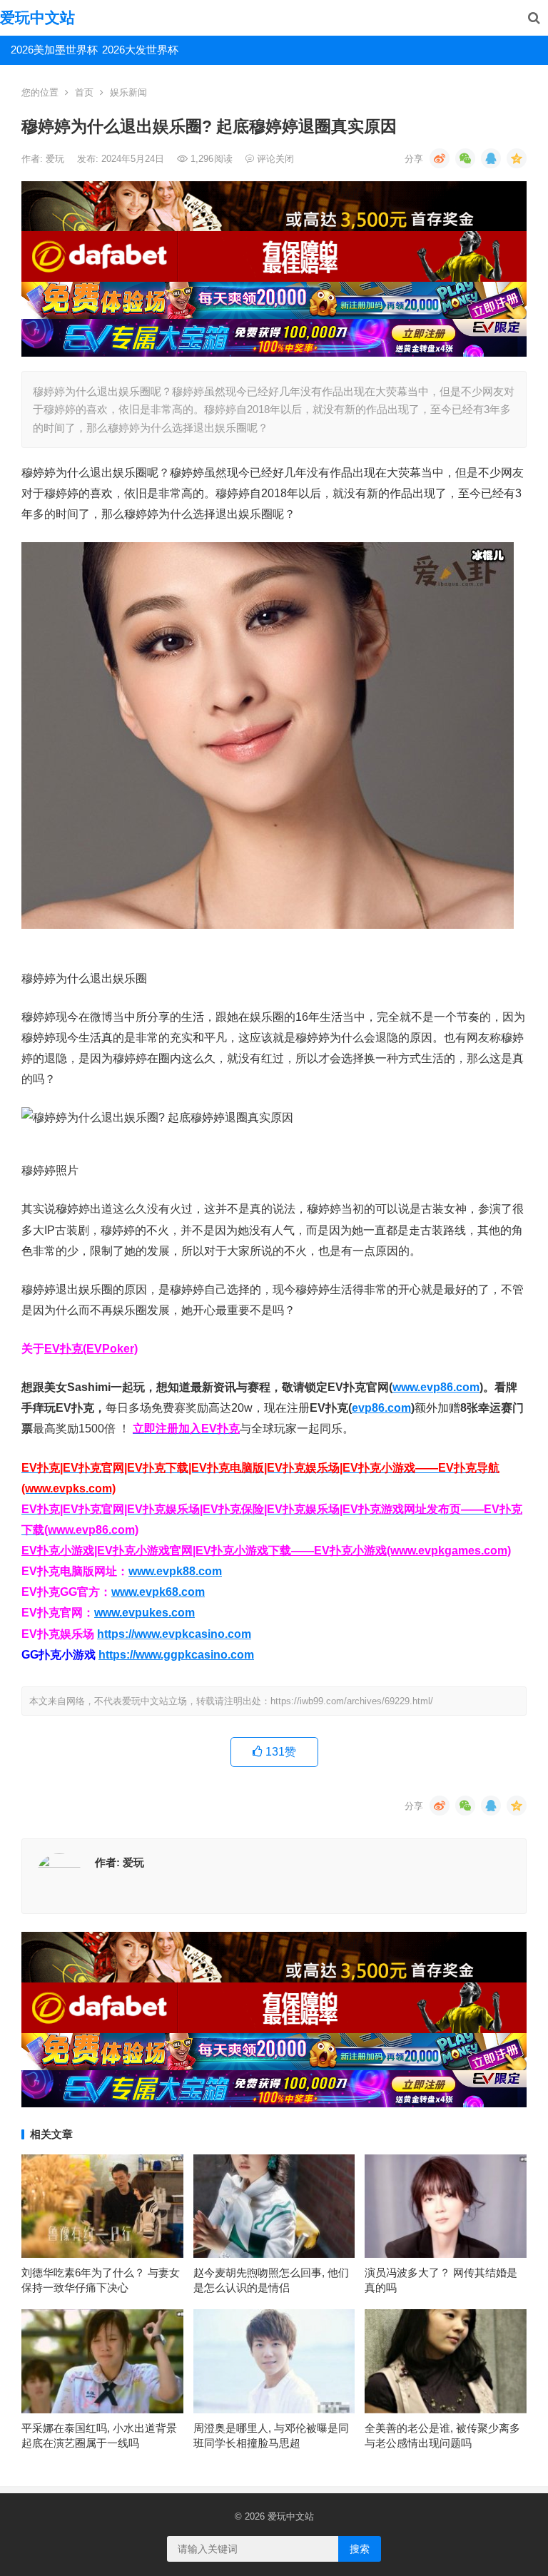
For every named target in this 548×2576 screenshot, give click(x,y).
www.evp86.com (436, 1387)
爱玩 (56, 159)
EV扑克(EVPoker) (91, 1349)
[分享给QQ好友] (491, 158)
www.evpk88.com (175, 1571)
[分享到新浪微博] (440, 158)
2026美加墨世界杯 (51, 50)
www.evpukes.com (144, 1613)
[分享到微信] (465, 158)
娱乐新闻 (128, 92)
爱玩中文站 (37, 17)
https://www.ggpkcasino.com (176, 1655)
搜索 (360, 2549)
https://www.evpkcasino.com (174, 1634)
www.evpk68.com (158, 1592)
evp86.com (381, 1408)
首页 (84, 92)
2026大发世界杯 (140, 50)
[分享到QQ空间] (517, 158)
